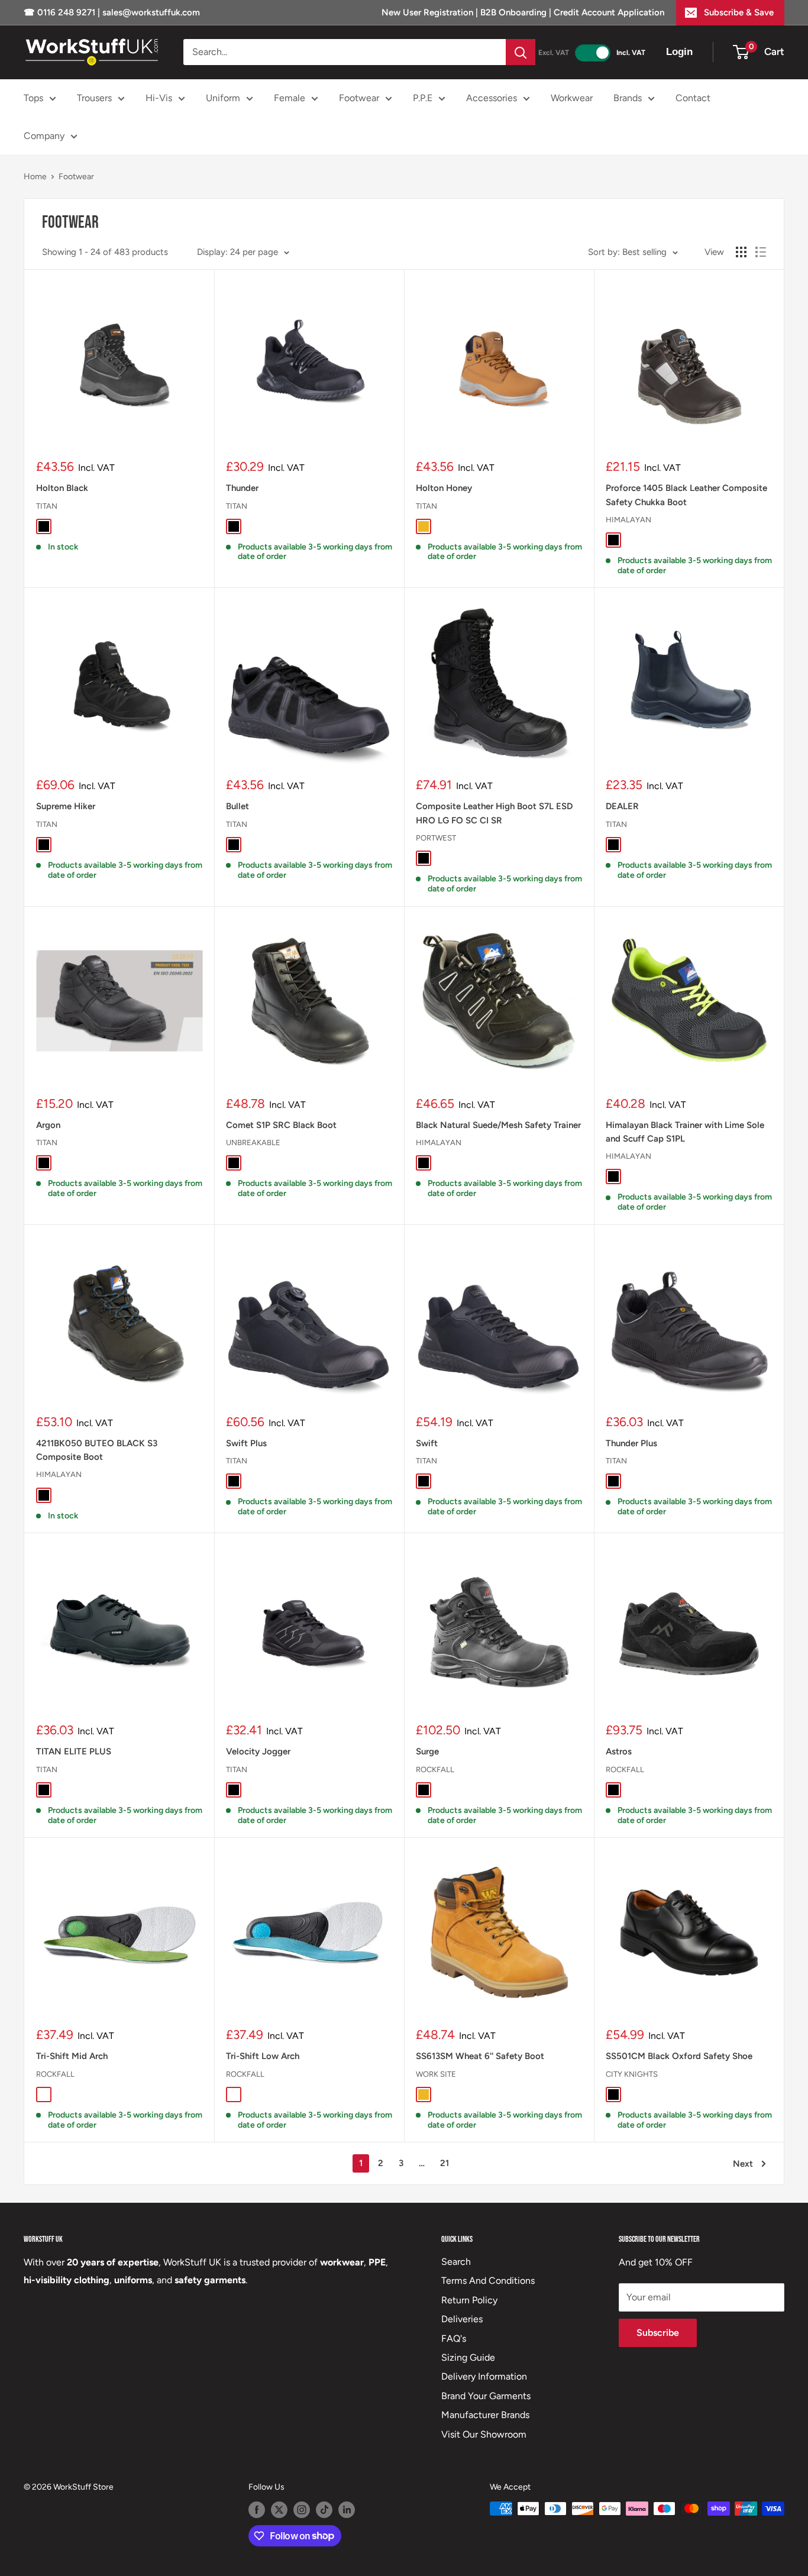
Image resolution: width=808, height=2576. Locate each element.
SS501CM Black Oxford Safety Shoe (679, 2056)
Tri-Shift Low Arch (263, 2056)
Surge (427, 1751)
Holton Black (62, 488)
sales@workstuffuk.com (151, 12)
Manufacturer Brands (485, 2415)
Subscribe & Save (739, 12)
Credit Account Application (609, 12)
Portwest (436, 838)
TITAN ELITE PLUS (74, 1751)
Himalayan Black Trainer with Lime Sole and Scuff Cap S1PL (685, 1132)
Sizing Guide (468, 2357)
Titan (47, 506)
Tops (33, 98)
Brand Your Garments (486, 2396)
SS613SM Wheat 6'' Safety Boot (480, 2056)
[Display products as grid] (741, 252)
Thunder (242, 488)
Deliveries (462, 2319)
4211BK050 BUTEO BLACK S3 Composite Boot (97, 1450)
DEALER (622, 806)
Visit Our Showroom (484, 2434)
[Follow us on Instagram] (302, 2510)
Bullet (237, 806)
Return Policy (469, 2300)
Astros (619, 1751)
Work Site (436, 2074)
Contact (693, 98)
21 (445, 2163)
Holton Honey (444, 488)
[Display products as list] (761, 252)
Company (44, 136)
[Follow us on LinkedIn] (347, 2510)
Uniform (223, 98)
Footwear (359, 98)
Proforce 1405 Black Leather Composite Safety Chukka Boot (686, 495)
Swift (427, 1443)
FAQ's (454, 2339)
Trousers (94, 98)
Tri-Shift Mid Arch (72, 2056)
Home (35, 177)
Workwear (572, 98)
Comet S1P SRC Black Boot (281, 1125)
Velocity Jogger (258, 1751)
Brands (628, 98)
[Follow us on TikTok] (324, 2510)
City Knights (632, 2074)
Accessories (492, 98)
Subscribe (658, 2333)
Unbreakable (253, 1142)
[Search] (521, 52)
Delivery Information (484, 2376)
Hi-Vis (159, 98)
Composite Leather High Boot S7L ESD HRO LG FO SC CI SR (494, 813)
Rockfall (435, 1769)
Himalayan (628, 520)
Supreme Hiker (66, 806)
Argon (48, 1125)
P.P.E (423, 98)
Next (743, 2164)
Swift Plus (246, 1443)
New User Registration (429, 12)
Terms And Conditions (488, 2281)
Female (290, 98)
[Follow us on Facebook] (257, 2510)
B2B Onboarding (513, 12)
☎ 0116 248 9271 (61, 12)
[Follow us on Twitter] (279, 2510)
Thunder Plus (631, 1443)
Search (456, 2262)
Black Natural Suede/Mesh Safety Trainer (498, 1125)
